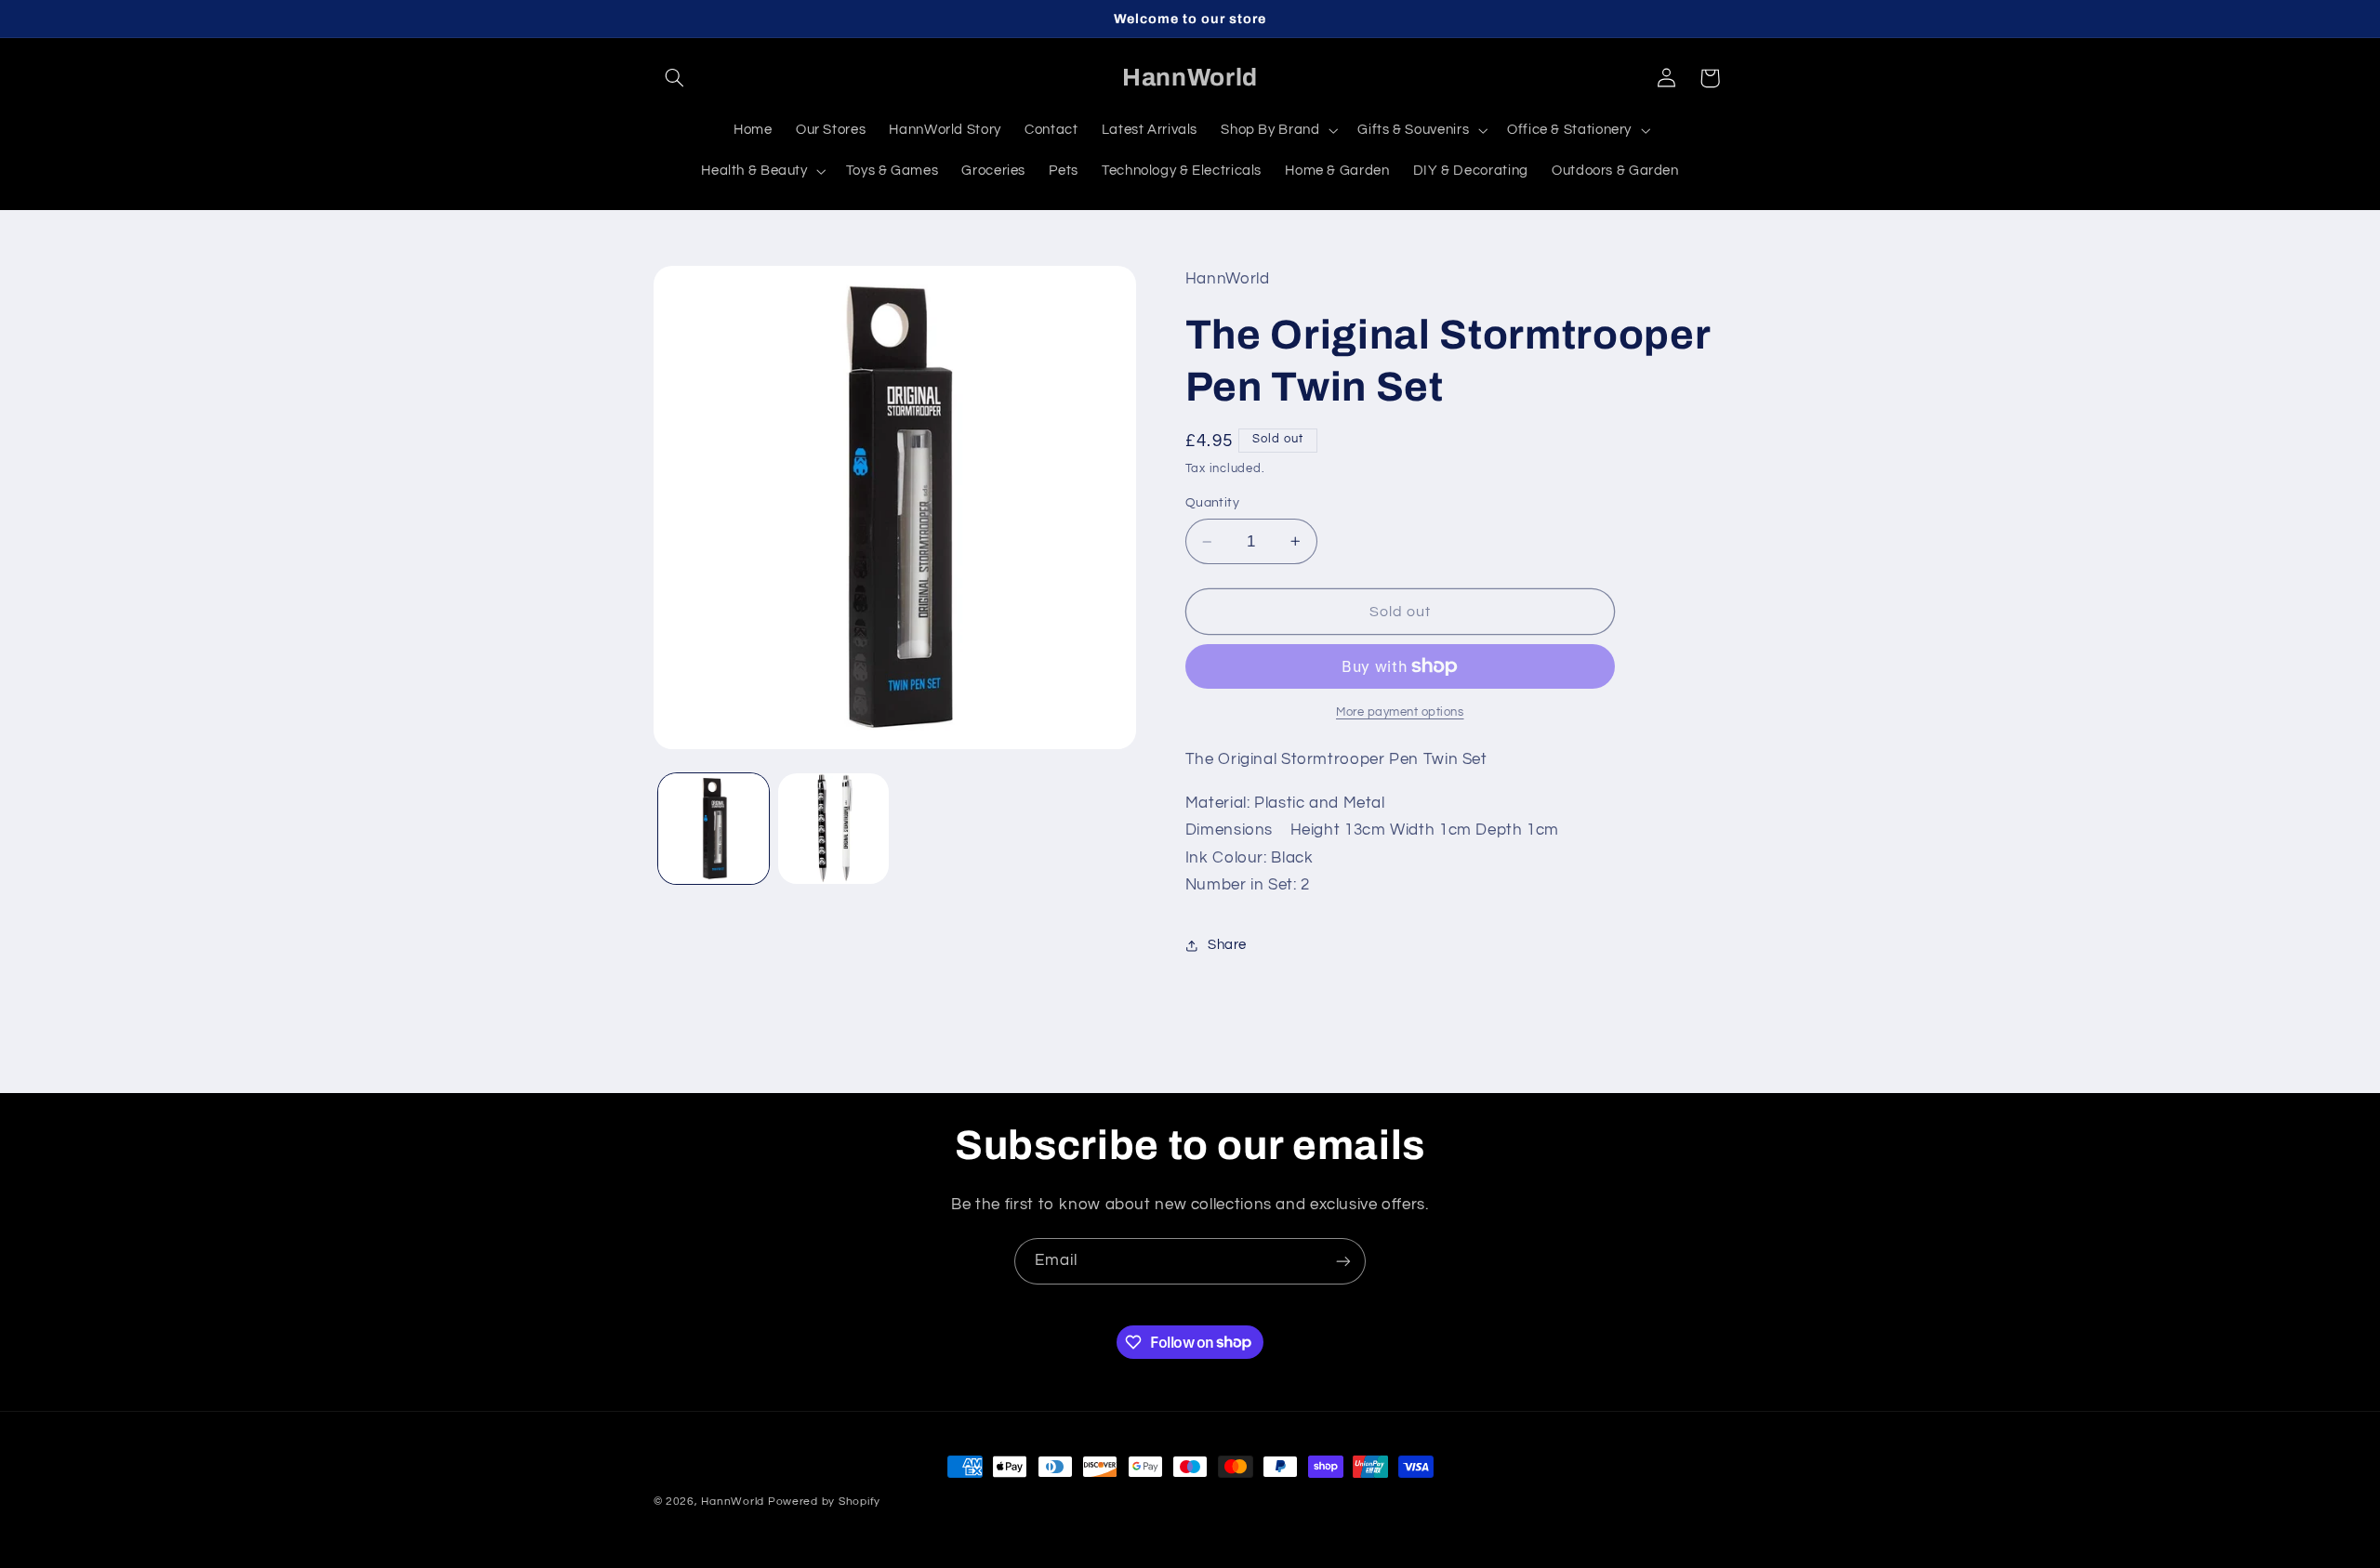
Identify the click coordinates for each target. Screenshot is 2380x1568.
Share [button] (1227, 945)
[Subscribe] (1343, 1261)
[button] (675, 78)
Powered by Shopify (824, 1502)
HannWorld (733, 1502)
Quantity (1212, 503)
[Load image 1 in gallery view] (714, 829)
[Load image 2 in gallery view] (833, 829)
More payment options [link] (1400, 712)
